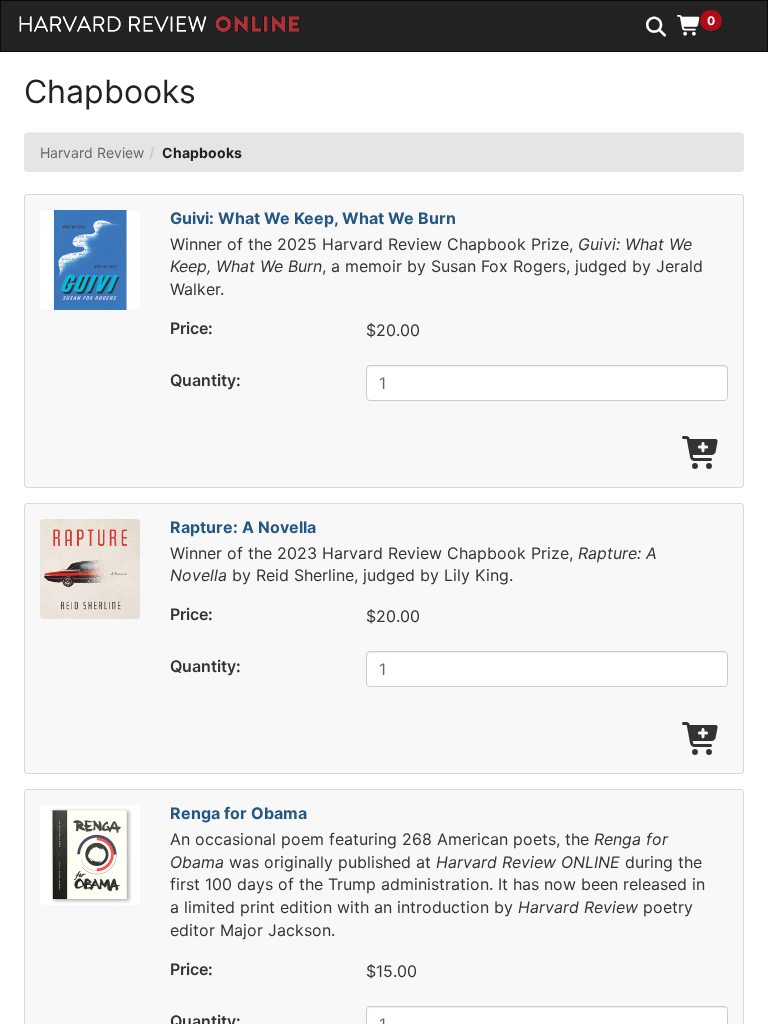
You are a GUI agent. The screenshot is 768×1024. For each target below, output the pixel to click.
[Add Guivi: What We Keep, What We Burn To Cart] (702, 454)
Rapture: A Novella (243, 527)
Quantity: (205, 380)
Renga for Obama (238, 813)
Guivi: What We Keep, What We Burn (313, 218)
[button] (706, 25)
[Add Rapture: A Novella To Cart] (702, 740)
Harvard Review (92, 152)
